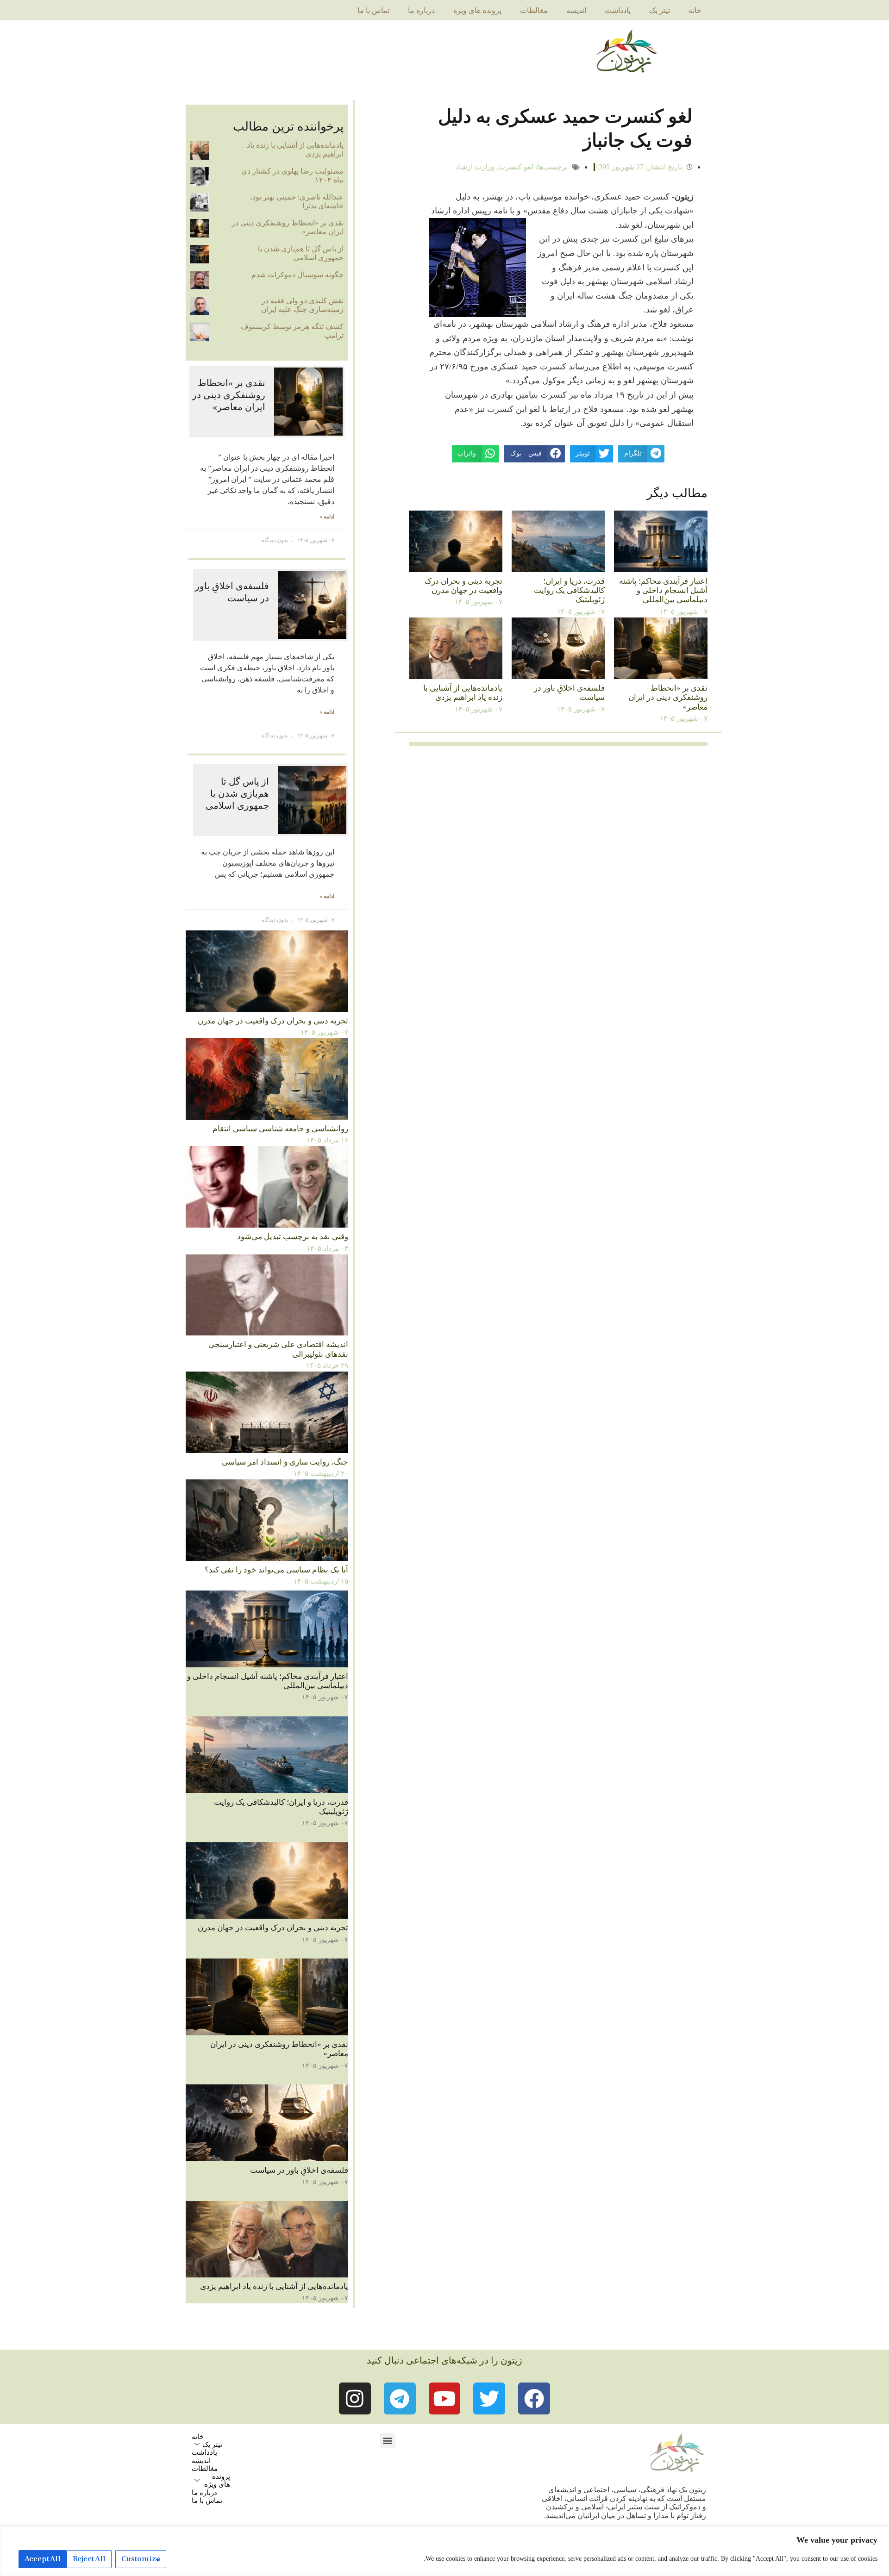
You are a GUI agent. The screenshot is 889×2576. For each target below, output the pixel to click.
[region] (444, 2551)
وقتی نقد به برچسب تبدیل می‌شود (293, 1237)
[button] (388, 2441)
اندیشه (576, 10)
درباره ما (421, 10)
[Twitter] (489, 2398)
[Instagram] (355, 2398)
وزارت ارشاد (475, 167)
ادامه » (327, 517)
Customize (141, 2559)
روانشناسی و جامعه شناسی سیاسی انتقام (280, 1129)
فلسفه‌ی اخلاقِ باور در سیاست (299, 2170)
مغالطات (534, 10)
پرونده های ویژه (477, 10)
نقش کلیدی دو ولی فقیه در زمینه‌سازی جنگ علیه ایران (302, 305)
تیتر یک (660, 10)
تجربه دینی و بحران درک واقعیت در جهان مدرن (463, 586)
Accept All (43, 2559)
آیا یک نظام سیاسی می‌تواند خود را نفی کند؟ (276, 1570)
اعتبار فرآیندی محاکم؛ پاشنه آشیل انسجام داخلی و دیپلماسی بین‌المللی (663, 591)
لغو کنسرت (516, 167)
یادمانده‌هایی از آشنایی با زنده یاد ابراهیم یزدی (463, 693)
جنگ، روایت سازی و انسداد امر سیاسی (285, 1462)
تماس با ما (373, 10)
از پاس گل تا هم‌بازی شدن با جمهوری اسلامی (301, 253)
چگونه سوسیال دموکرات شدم (297, 275)
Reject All (89, 2559)
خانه (695, 10)
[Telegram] (400, 2398)
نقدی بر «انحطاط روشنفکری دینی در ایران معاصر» (668, 698)
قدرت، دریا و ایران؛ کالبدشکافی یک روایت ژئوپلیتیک (569, 591)
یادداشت (618, 10)
